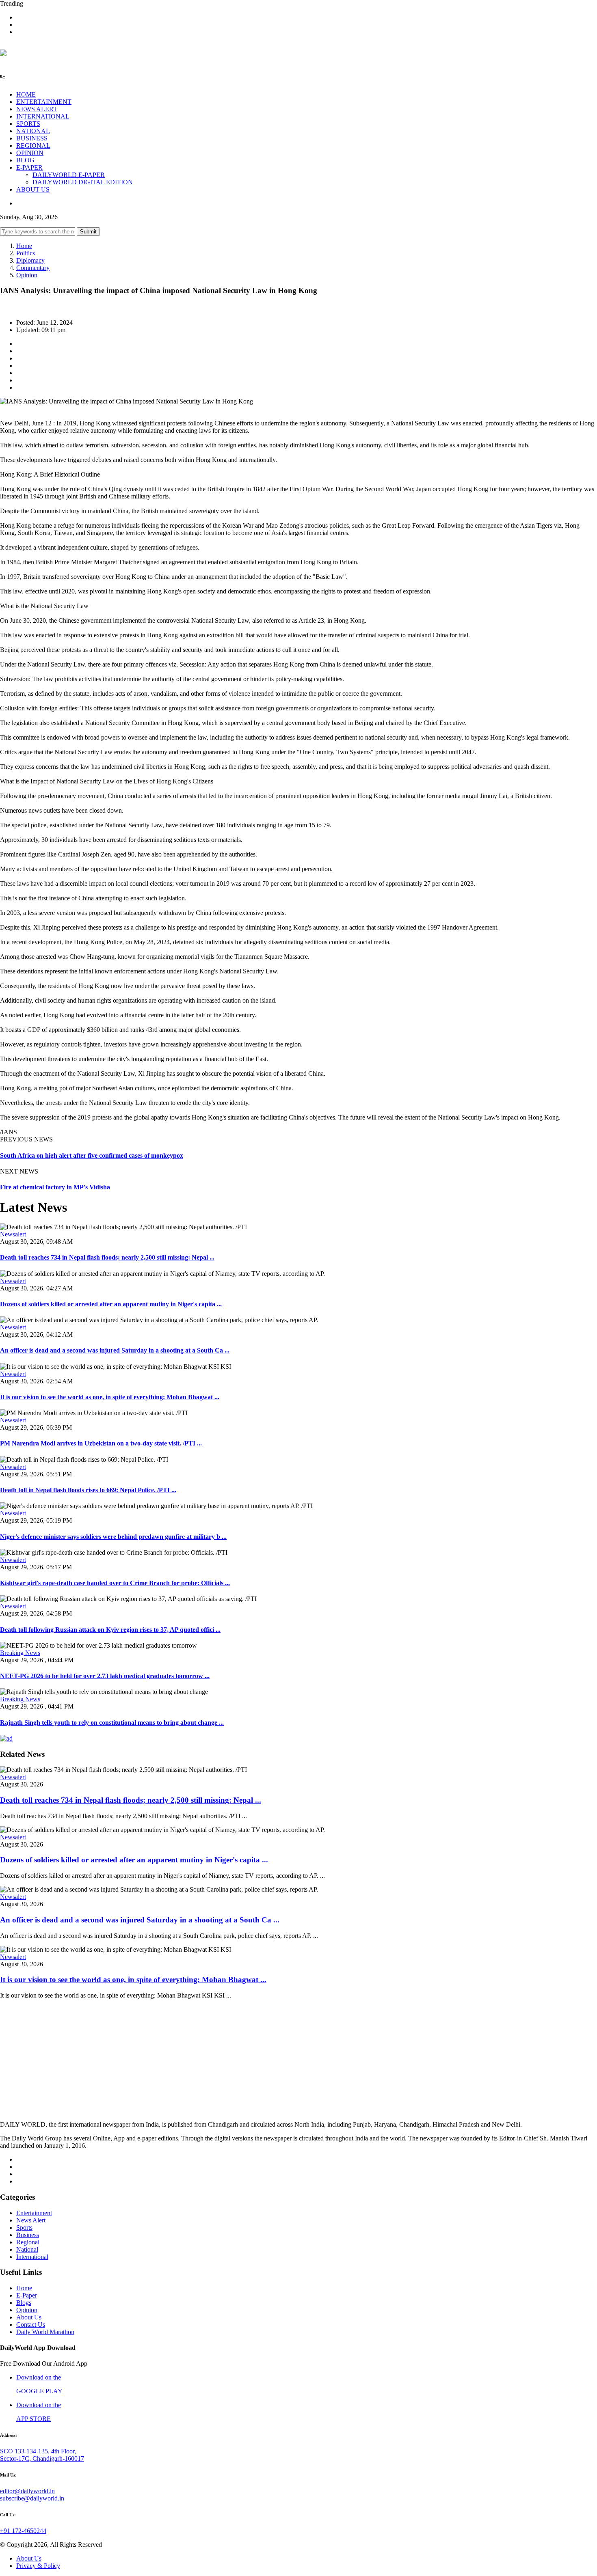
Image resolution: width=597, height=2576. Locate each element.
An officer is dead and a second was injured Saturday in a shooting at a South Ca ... (115, 1350)
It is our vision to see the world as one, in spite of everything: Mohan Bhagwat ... (110, 1397)
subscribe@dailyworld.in (32, 2498)
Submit (88, 232)
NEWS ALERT (37, 109)
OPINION (30, 153)
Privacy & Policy (38, 2566)
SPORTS (28, 124)
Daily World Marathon (45, 2332)
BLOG (25, 160)
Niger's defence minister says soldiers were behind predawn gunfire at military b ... (113, 1537)
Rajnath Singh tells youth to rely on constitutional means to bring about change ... (112, 1723)
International (32, 2257)
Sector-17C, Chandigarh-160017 (42, 2458)
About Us (29, 2317)
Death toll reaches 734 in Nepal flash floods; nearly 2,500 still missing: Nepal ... (107, 1257)
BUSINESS (32, 138)
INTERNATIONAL (43, 116)
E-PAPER (29, 167)
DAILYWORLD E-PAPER (69, 175)
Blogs (24, 2303)
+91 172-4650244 (23, 2531)
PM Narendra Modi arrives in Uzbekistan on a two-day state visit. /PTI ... (101, 1443)
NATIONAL (33, 131)
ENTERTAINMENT (44, 102)
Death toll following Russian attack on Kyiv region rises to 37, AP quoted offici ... (110, 1630)
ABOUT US (33, 189)
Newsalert (13, 1234)
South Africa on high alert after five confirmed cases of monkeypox (92, 1155)
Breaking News (20, 1653)
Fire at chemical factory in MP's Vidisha (55, 1187)
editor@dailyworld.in (27, 2491)
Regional (28, 2242)
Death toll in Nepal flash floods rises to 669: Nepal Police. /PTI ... (88, 1490)
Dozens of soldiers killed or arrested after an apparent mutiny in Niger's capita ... (111, 1304)
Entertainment (34, 2213)
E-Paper (27, 2295)
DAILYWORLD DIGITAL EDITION (83, 182)
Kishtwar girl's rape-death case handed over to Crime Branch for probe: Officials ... (115, 1583)
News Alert (31, 2220)
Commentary (33, 268)
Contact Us (31, 2325)
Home (24, 246)
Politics (26, 253)
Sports (24, 2228)
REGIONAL (33, 146)
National (27, 2249)
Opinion (27, 275)
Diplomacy (30, 260)
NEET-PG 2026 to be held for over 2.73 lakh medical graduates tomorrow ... (105, 1676)
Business (28, 2235)
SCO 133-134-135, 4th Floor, (38, 2451)
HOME (26, 94)
